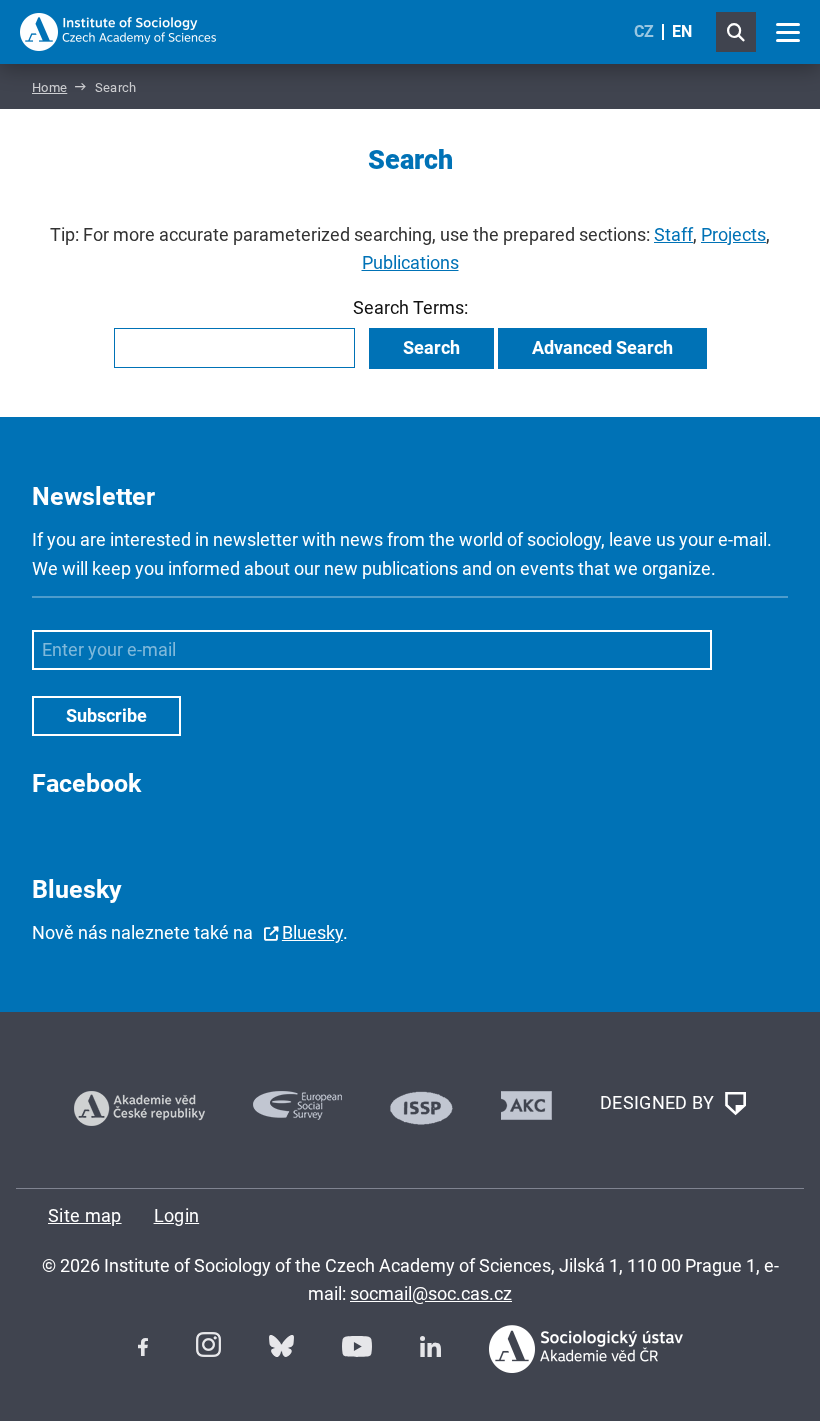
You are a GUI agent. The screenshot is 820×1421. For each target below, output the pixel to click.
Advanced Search (602, 347)
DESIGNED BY (659, 1101)
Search (431, 347)
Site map (85, 1215)
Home (49, 87)
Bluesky (312, 932)
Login (177, 1215)
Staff (673, 234)
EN (682, 31)
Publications (410, 262)
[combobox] (234, 348)
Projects (733, 234)
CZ (644, 31)
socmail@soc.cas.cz (431, 1293)
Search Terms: (410, 307)
